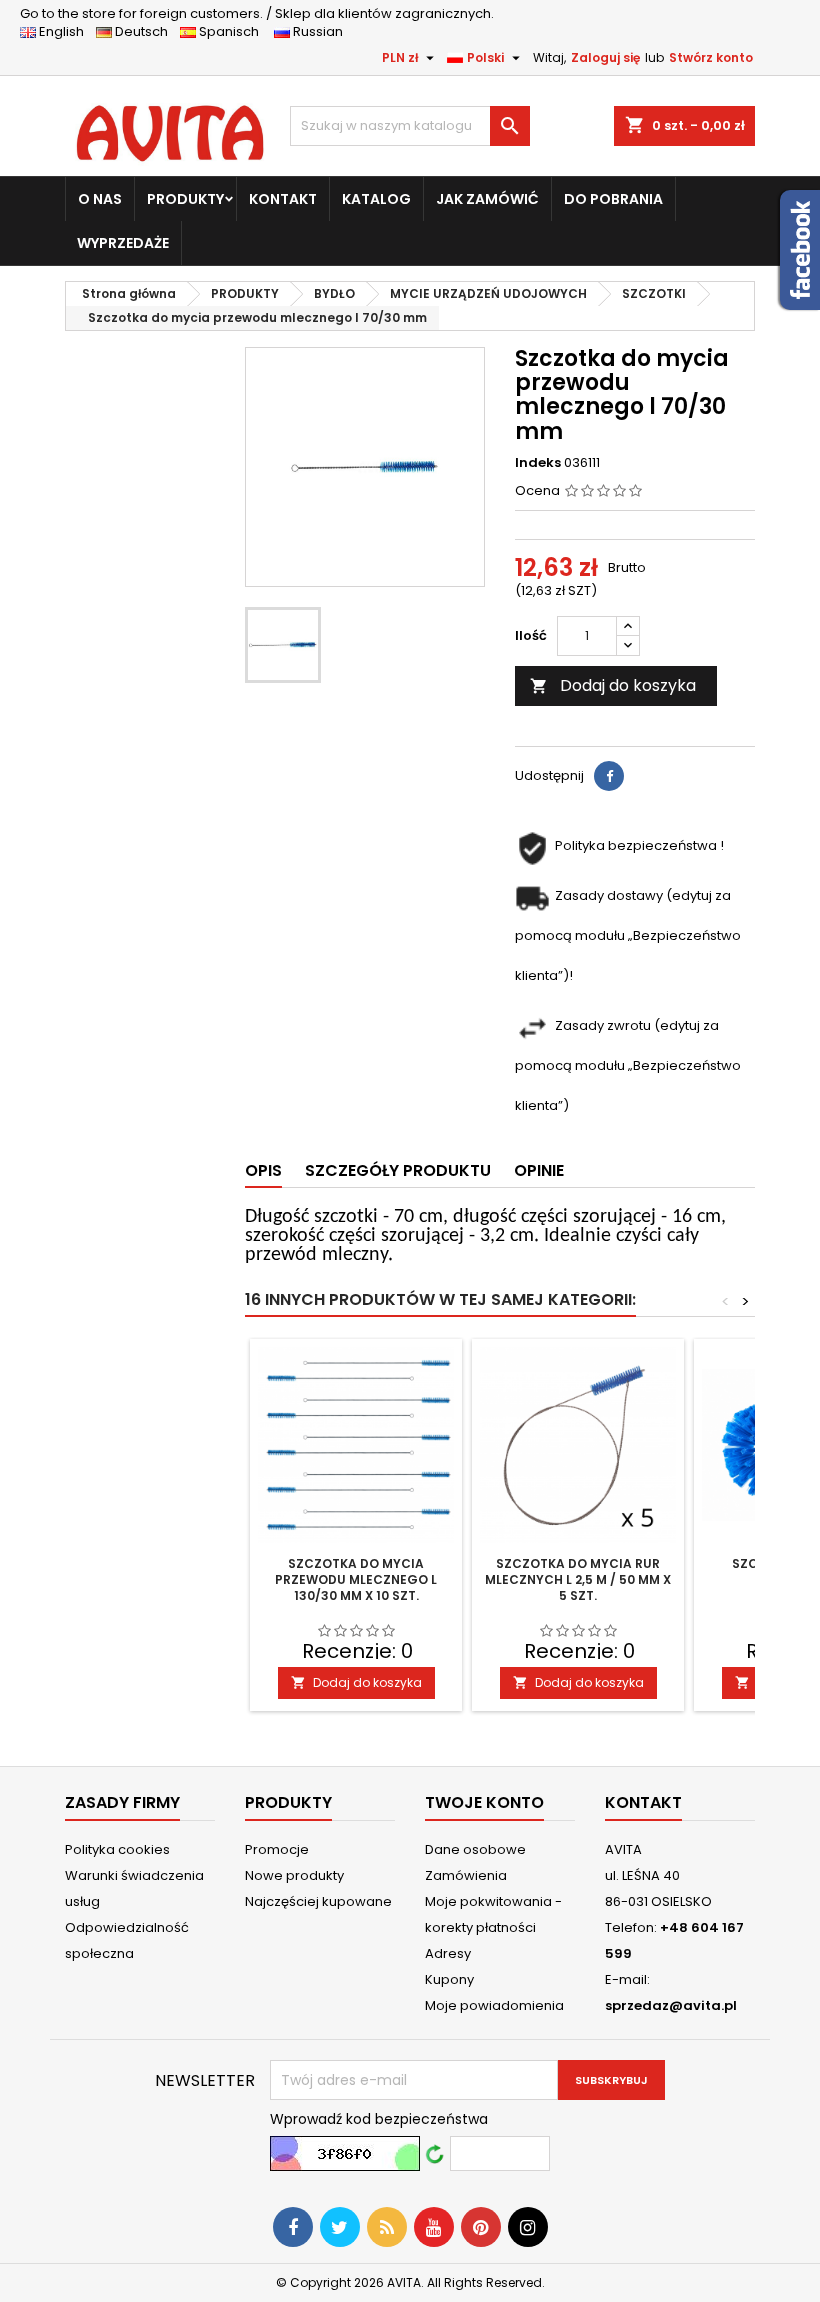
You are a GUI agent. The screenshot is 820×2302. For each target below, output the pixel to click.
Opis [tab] (263, 1170)
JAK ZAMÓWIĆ (487, 199)
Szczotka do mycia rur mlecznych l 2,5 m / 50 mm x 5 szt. (578, 1579)
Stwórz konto (711, 57)
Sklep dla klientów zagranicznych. (257, 13)
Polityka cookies (117, 1849)
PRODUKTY (185, 199)
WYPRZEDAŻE (123, 243)
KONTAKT (283, 199)
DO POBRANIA (613, 199)
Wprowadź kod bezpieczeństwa (379, 2119)
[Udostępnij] (609, 776)
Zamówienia (466, 1875)
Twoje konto (484, 1802)
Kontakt (643, 1802)
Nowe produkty (294, 1875)
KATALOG (376, 199)
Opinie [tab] (539, 1170)
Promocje (277, 1849)
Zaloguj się (605, 57)
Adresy (448, 1953)
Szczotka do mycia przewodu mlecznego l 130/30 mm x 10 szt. (356, 1579)
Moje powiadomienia (494, 2005)
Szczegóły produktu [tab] (398, 1170)
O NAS (100, 199)
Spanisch (233, 31)
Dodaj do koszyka (613, 685)
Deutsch (144, 31)
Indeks (538, 463)
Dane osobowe (475, 1849)
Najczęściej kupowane (318, 1901)
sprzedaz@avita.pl (671, 2005)
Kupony (449, 1979)
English (66, 31)
